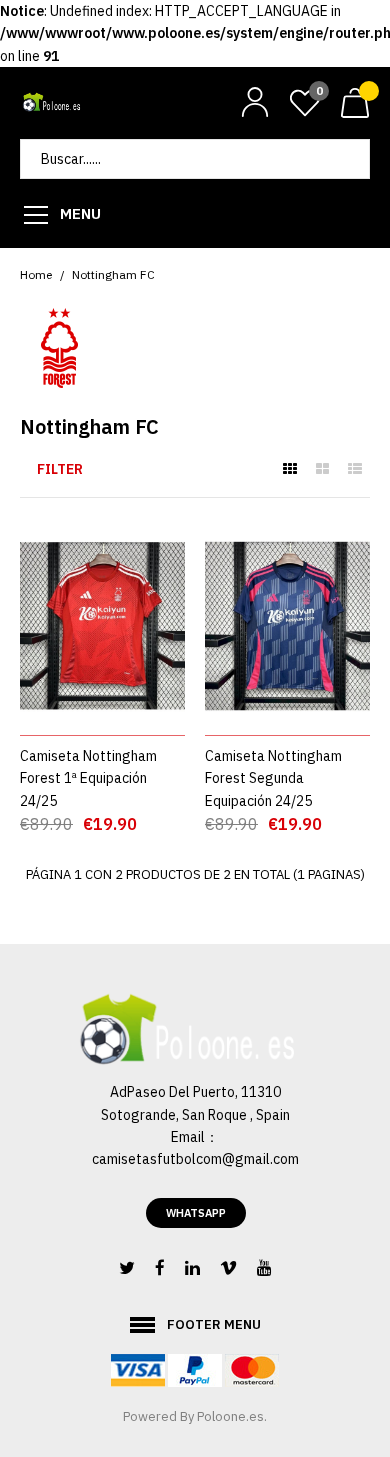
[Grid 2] (322, 469)
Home (36, 274)
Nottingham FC (113, 274)
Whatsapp (196, 1213)
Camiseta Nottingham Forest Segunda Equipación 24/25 (273, 778)
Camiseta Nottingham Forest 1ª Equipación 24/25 (88, 778)
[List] (355, 469)
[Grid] (290, 469)
